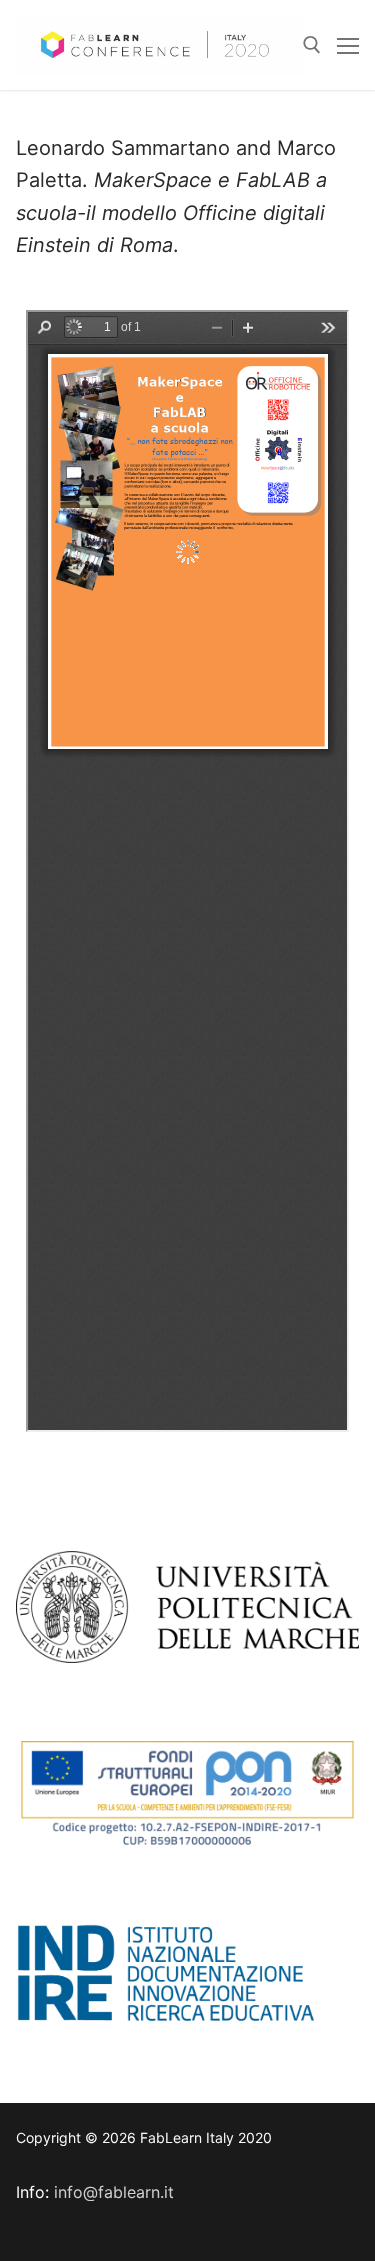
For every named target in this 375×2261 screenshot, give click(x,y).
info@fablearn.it (114, 2192)
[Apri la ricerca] (312, 45)
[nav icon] (348, 45)
